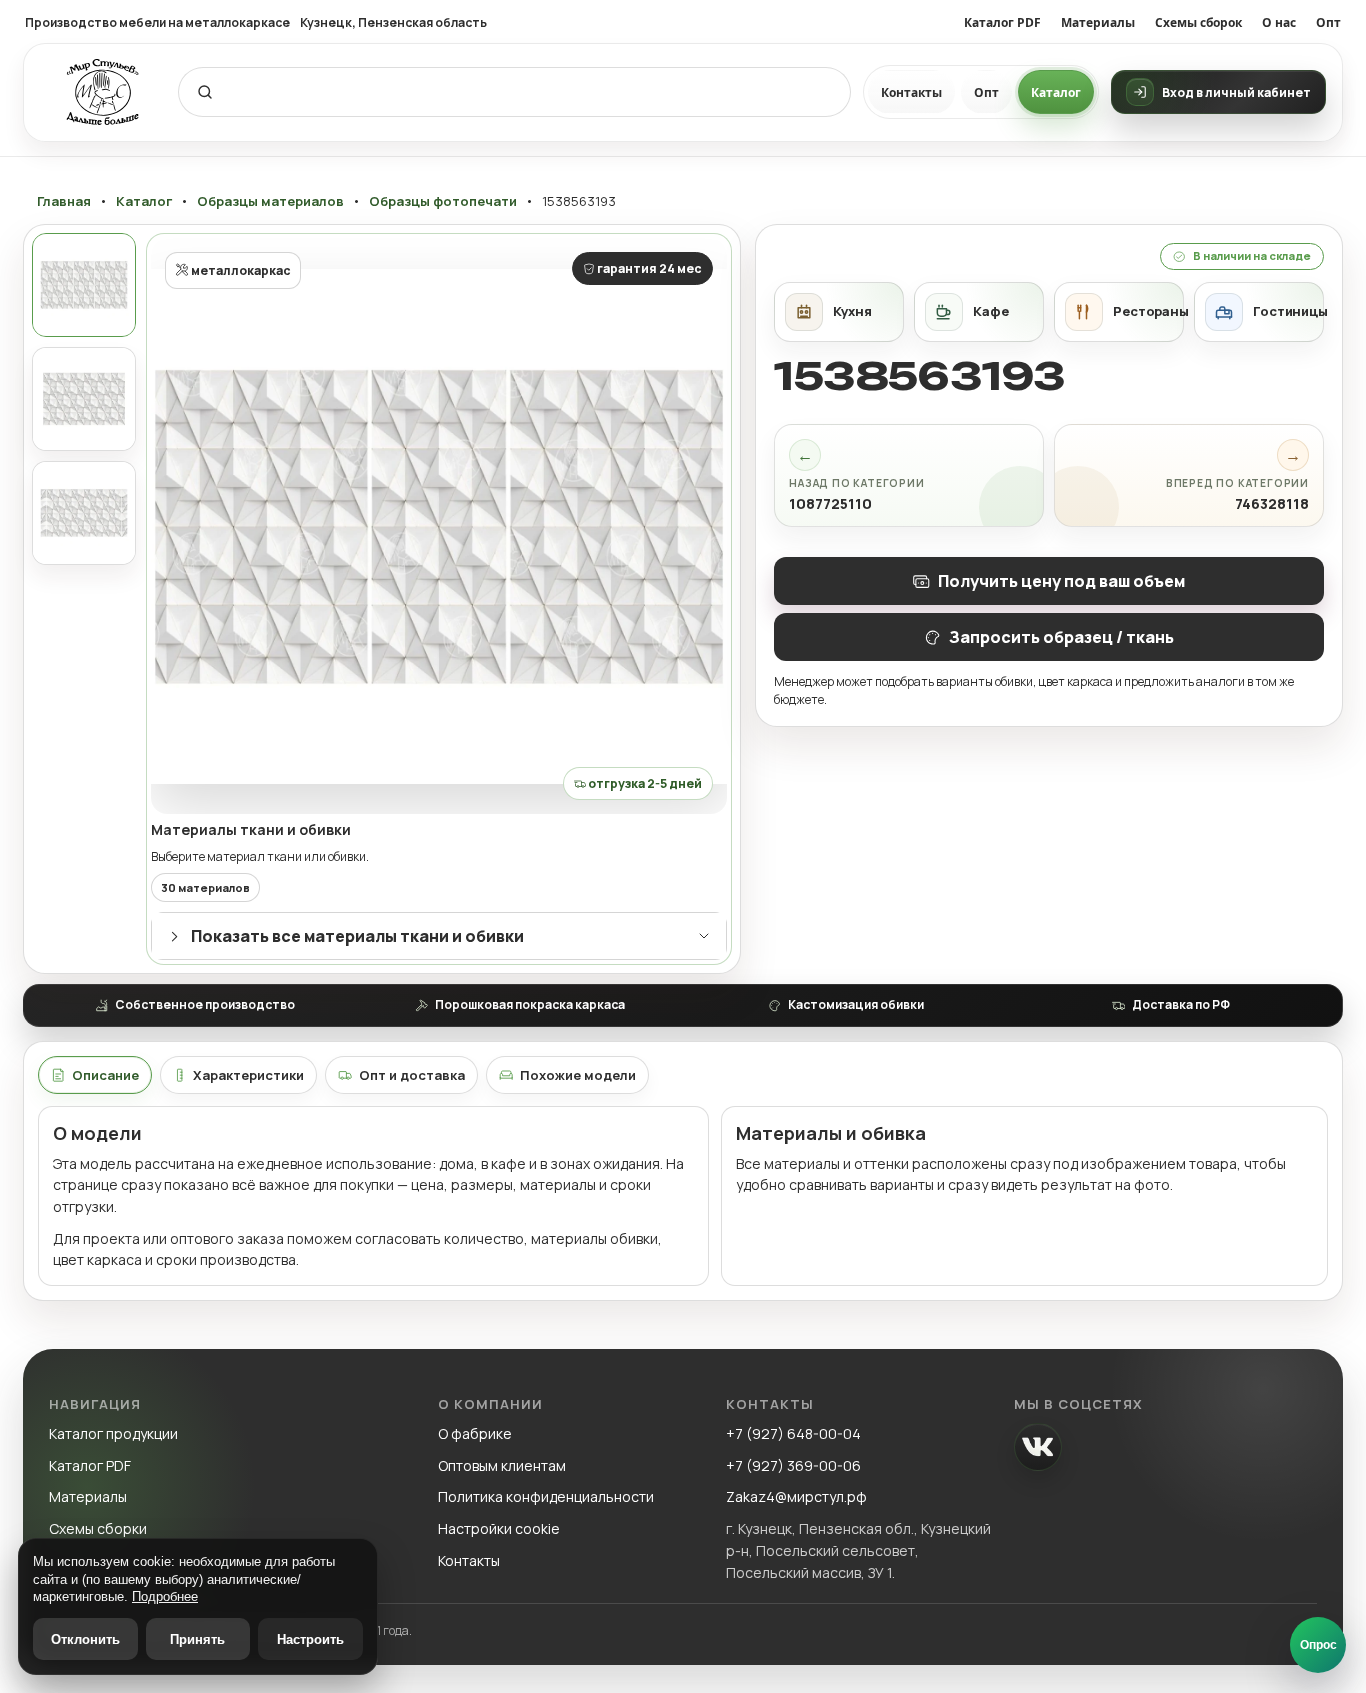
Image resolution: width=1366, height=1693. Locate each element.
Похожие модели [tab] (578, 1075)
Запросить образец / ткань (1061, 637)
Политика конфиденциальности (546, 1496)
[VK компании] (1038, 1447)
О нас (1279, 22)
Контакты (911, 92)
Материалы (1098, 22)
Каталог (1056, 92)
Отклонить (85, 1639)
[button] (439, 526)
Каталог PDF (1002, 22)
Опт (1328, 22)
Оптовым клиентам (502, 1465)
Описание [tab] (105, 1075)
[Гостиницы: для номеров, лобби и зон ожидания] (1259, 312)
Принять (197, 1639)
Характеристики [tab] (248, 1075)
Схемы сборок (1198, 22)
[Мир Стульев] (103, 92)
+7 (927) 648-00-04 (793, 1433)
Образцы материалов (270, 201)
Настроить (310, 1639)
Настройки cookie (499, 1528)
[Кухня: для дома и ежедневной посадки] (839, 312)
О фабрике (475, 1433)
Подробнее (165, 1596)
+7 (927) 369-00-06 (793, 1465)
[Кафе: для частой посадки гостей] (979, 312)
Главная (64, 201)
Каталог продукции (113, 1433)
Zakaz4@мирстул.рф (796, 1496)
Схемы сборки (98, 1528)
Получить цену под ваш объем (1061, 581)
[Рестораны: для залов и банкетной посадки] (1119, 312)
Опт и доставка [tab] (412, 1075)
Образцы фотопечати (443, 201)
